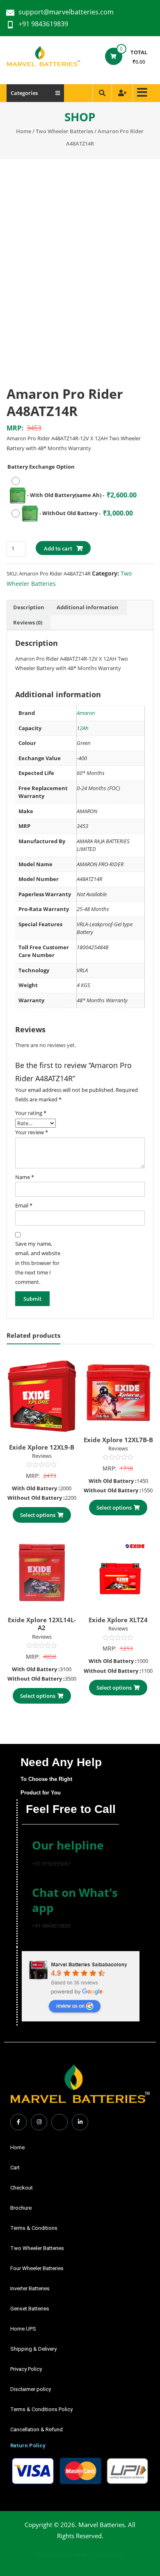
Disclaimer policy (31, 2389)
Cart (15, 2168)
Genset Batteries (30, 2309)
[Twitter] (59, 2122)
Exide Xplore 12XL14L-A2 (42, 1624)
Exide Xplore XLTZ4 (118, 1620)
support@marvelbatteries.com (66, 12)
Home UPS (23, 2329)
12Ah (83, 728)
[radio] (78, 489)
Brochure (21, 2208)
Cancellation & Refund (37, 2429)
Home (24, 131)
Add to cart (58, 548)
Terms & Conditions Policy (41, 2409)
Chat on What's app (75, 1900)
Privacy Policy (26, 2369)
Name (25, 1177)
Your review (32, 1132)
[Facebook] (18, 2122)
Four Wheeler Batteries (37, 2268)
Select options (38, 1515)
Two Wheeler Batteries (64, 131)
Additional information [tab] (88, 607)
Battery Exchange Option (41, 467)
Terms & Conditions (34, 2228)
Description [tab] (29, 607)
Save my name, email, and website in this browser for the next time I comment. (38, 1263)
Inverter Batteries (30, 2288)
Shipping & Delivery (33, 2349)
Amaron (86, 713)
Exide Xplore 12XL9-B (42, 1447)
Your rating (31, 1113)
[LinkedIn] (80, 2122)
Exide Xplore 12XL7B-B (118, 1440)
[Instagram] (39, 2122)
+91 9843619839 (43, 24)
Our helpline (68, 1845)
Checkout (22, 2188)
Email (24, 1205)
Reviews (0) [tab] (28, 622)
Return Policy (28, 2445)
